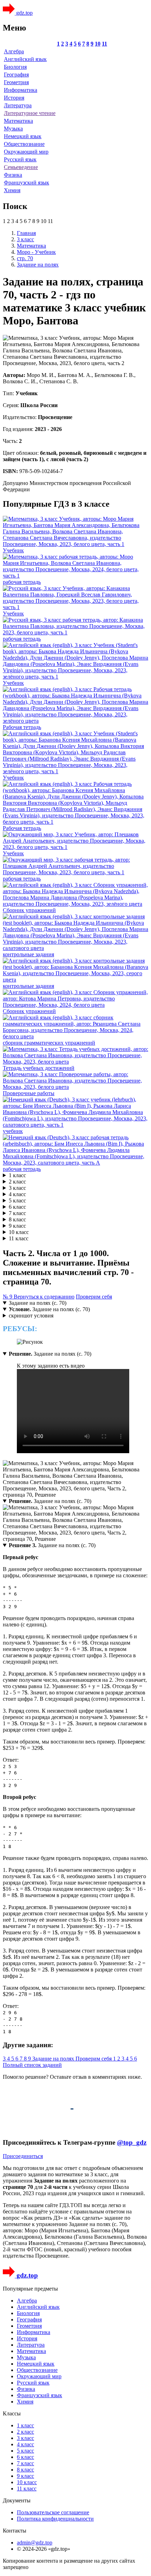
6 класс (17, 1207)
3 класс (17, 1188)
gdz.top (24, 13)
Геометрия (16, 82)
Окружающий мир (26, 152)
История (14, 98)
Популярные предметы (30, 2289)
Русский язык (20, 159)
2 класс (17, 1182)
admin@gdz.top (35, 2543)
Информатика (21, 90)
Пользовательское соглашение (53, 2512)
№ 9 (8, 1297)
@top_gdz (132, 2142)
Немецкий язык (23, 136)
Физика (13, 175)
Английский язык (25, 59)
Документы (17, 2500)
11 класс (19, 1238)
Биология (15, 67)
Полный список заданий (32, 2065)
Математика (18, 121)
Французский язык (27, 183)
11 (104, 44)
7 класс (17, 1213)
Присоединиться (23, 2156)
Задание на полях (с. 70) (38, 1303)
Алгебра (14, 51)
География (16, 75)
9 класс (17, 1226)
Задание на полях (54, 2059)
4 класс (17, 1194)
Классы (12, 2413)
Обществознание (24, 144)
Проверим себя (94, 1297)
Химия (12, 190)
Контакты (15, 2531)
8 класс (17, 1219)
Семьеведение (21, 167)
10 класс (19, 1232)
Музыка (13, 129)
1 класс (17, 1175)
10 (98, 44)
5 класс (17, 1201)
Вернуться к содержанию (44, 1297)
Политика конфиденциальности (55, 2519)
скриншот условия (31, 1316)
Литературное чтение (30, 113)
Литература (18, 105)
